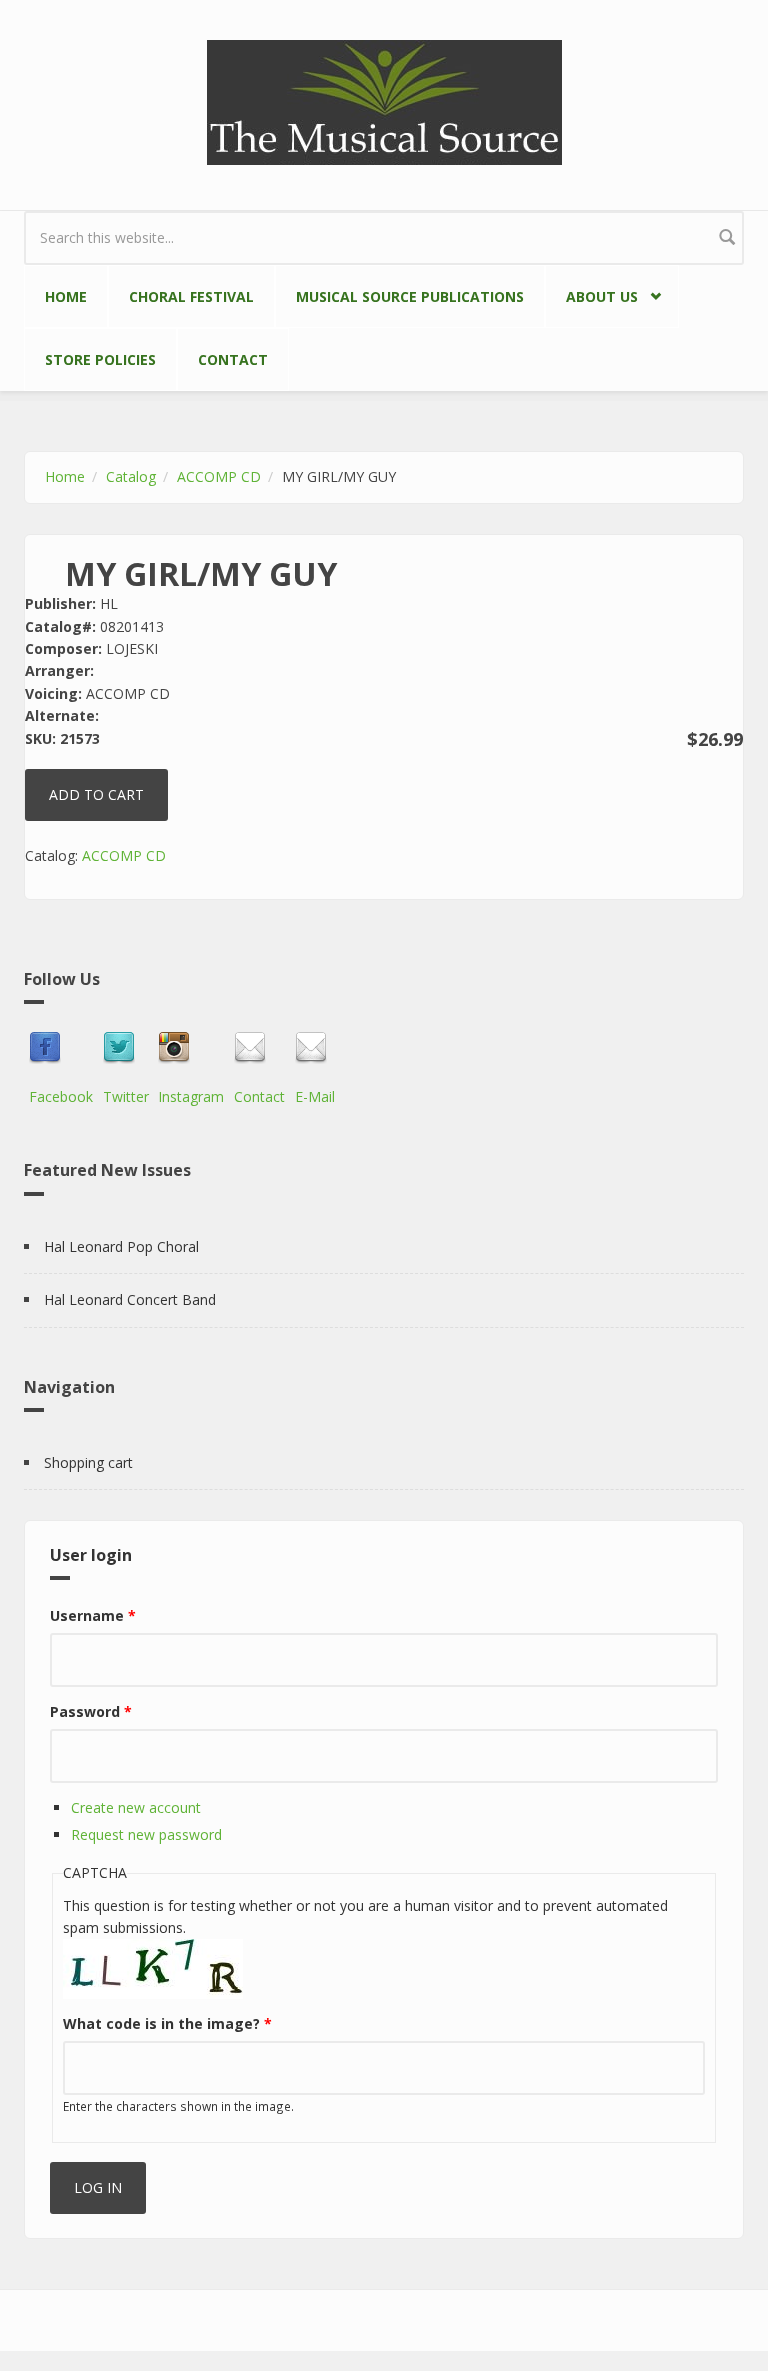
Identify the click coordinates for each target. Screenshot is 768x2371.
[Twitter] (126, 1048)
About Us (591, 293)
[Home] (384, 100)
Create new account (136, 1807)
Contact (233, 359)
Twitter (126, 1096)
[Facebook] (61, 1048)
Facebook (61, 1096)
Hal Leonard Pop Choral (121, 1246)
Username (93, 1615)
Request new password (146, 1834)
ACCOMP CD (219, 476)
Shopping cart (88, 1462)
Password (91, 1711)
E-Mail (315, 1096)
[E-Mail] (315, 1048)
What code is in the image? (167, 2023)
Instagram (191, 1096)
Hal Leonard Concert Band (130, 1299)
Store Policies (100, 359)
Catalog (131, 476)
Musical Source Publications (410, 296)
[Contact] (259, 1048)
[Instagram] (191, 1048)
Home (66, 296)
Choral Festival (191, 296)
